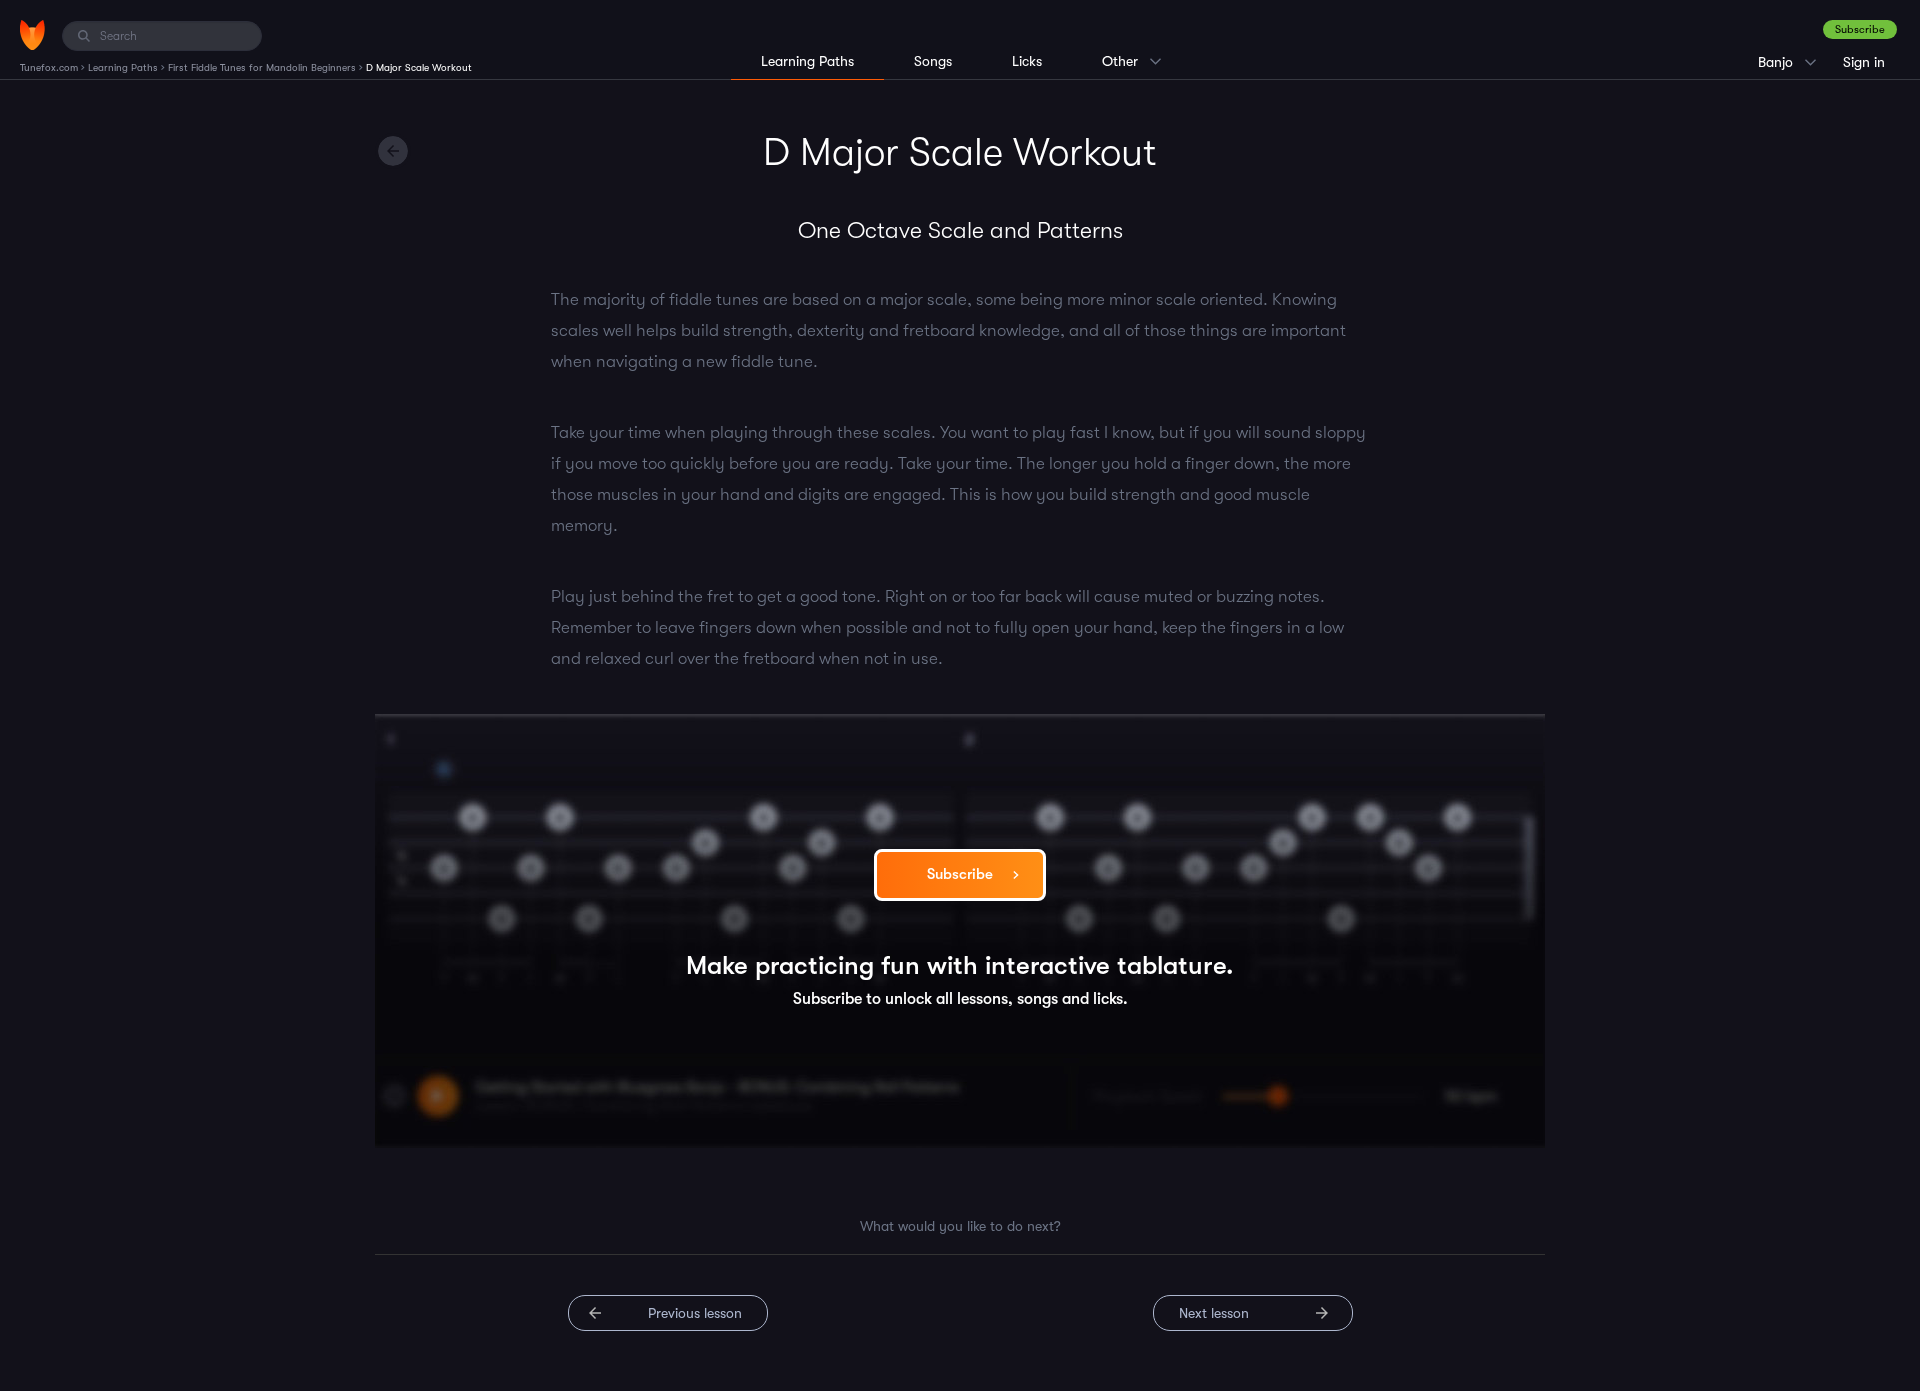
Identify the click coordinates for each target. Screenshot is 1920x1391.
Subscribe (1860, 29)
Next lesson (1214, 1313)
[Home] (32, 35)
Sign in (1864, 62)
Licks (1027, 61)
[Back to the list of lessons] (393, 151)
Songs (933, 61)
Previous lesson (695, 1313)
